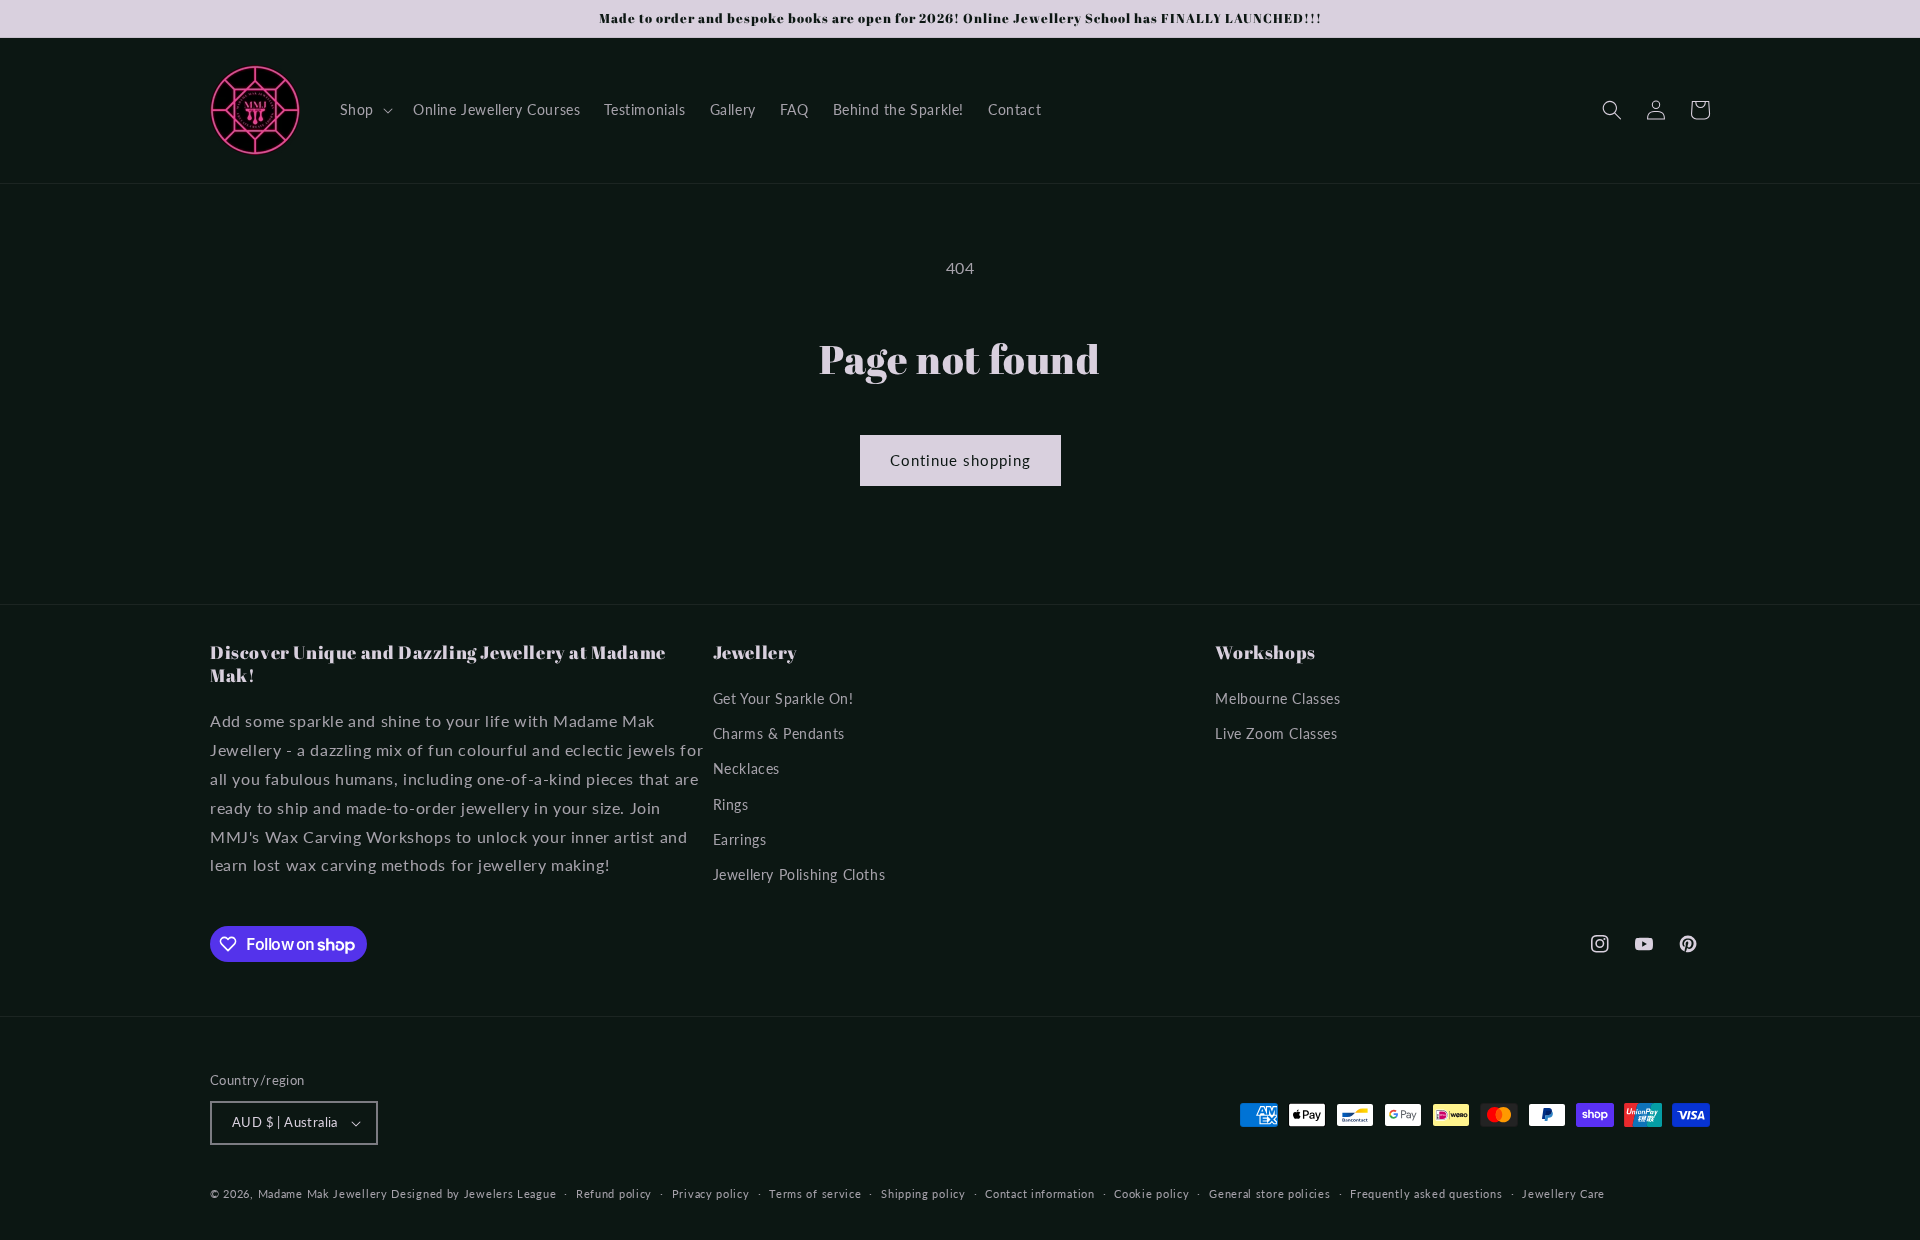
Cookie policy (1151, 1193)
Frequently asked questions (1426, 1193)
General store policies (1269, 1193)
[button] (364, 110)
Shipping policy (923, 1193)
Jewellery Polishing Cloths (799, 874)
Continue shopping (960, 460)
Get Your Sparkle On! (783, 698)
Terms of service (815, 1193)
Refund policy (614, 1193)
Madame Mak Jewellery (323, 1193)
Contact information (1039, 1193)
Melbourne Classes (1277, 698)
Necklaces (746, 768)
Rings (731, 804)
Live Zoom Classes (1276, 733)
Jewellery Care (1563, 1193)
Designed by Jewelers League (473, 1193)
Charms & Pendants (779, 733)
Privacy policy (711, 1193)
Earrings (740, 839)
